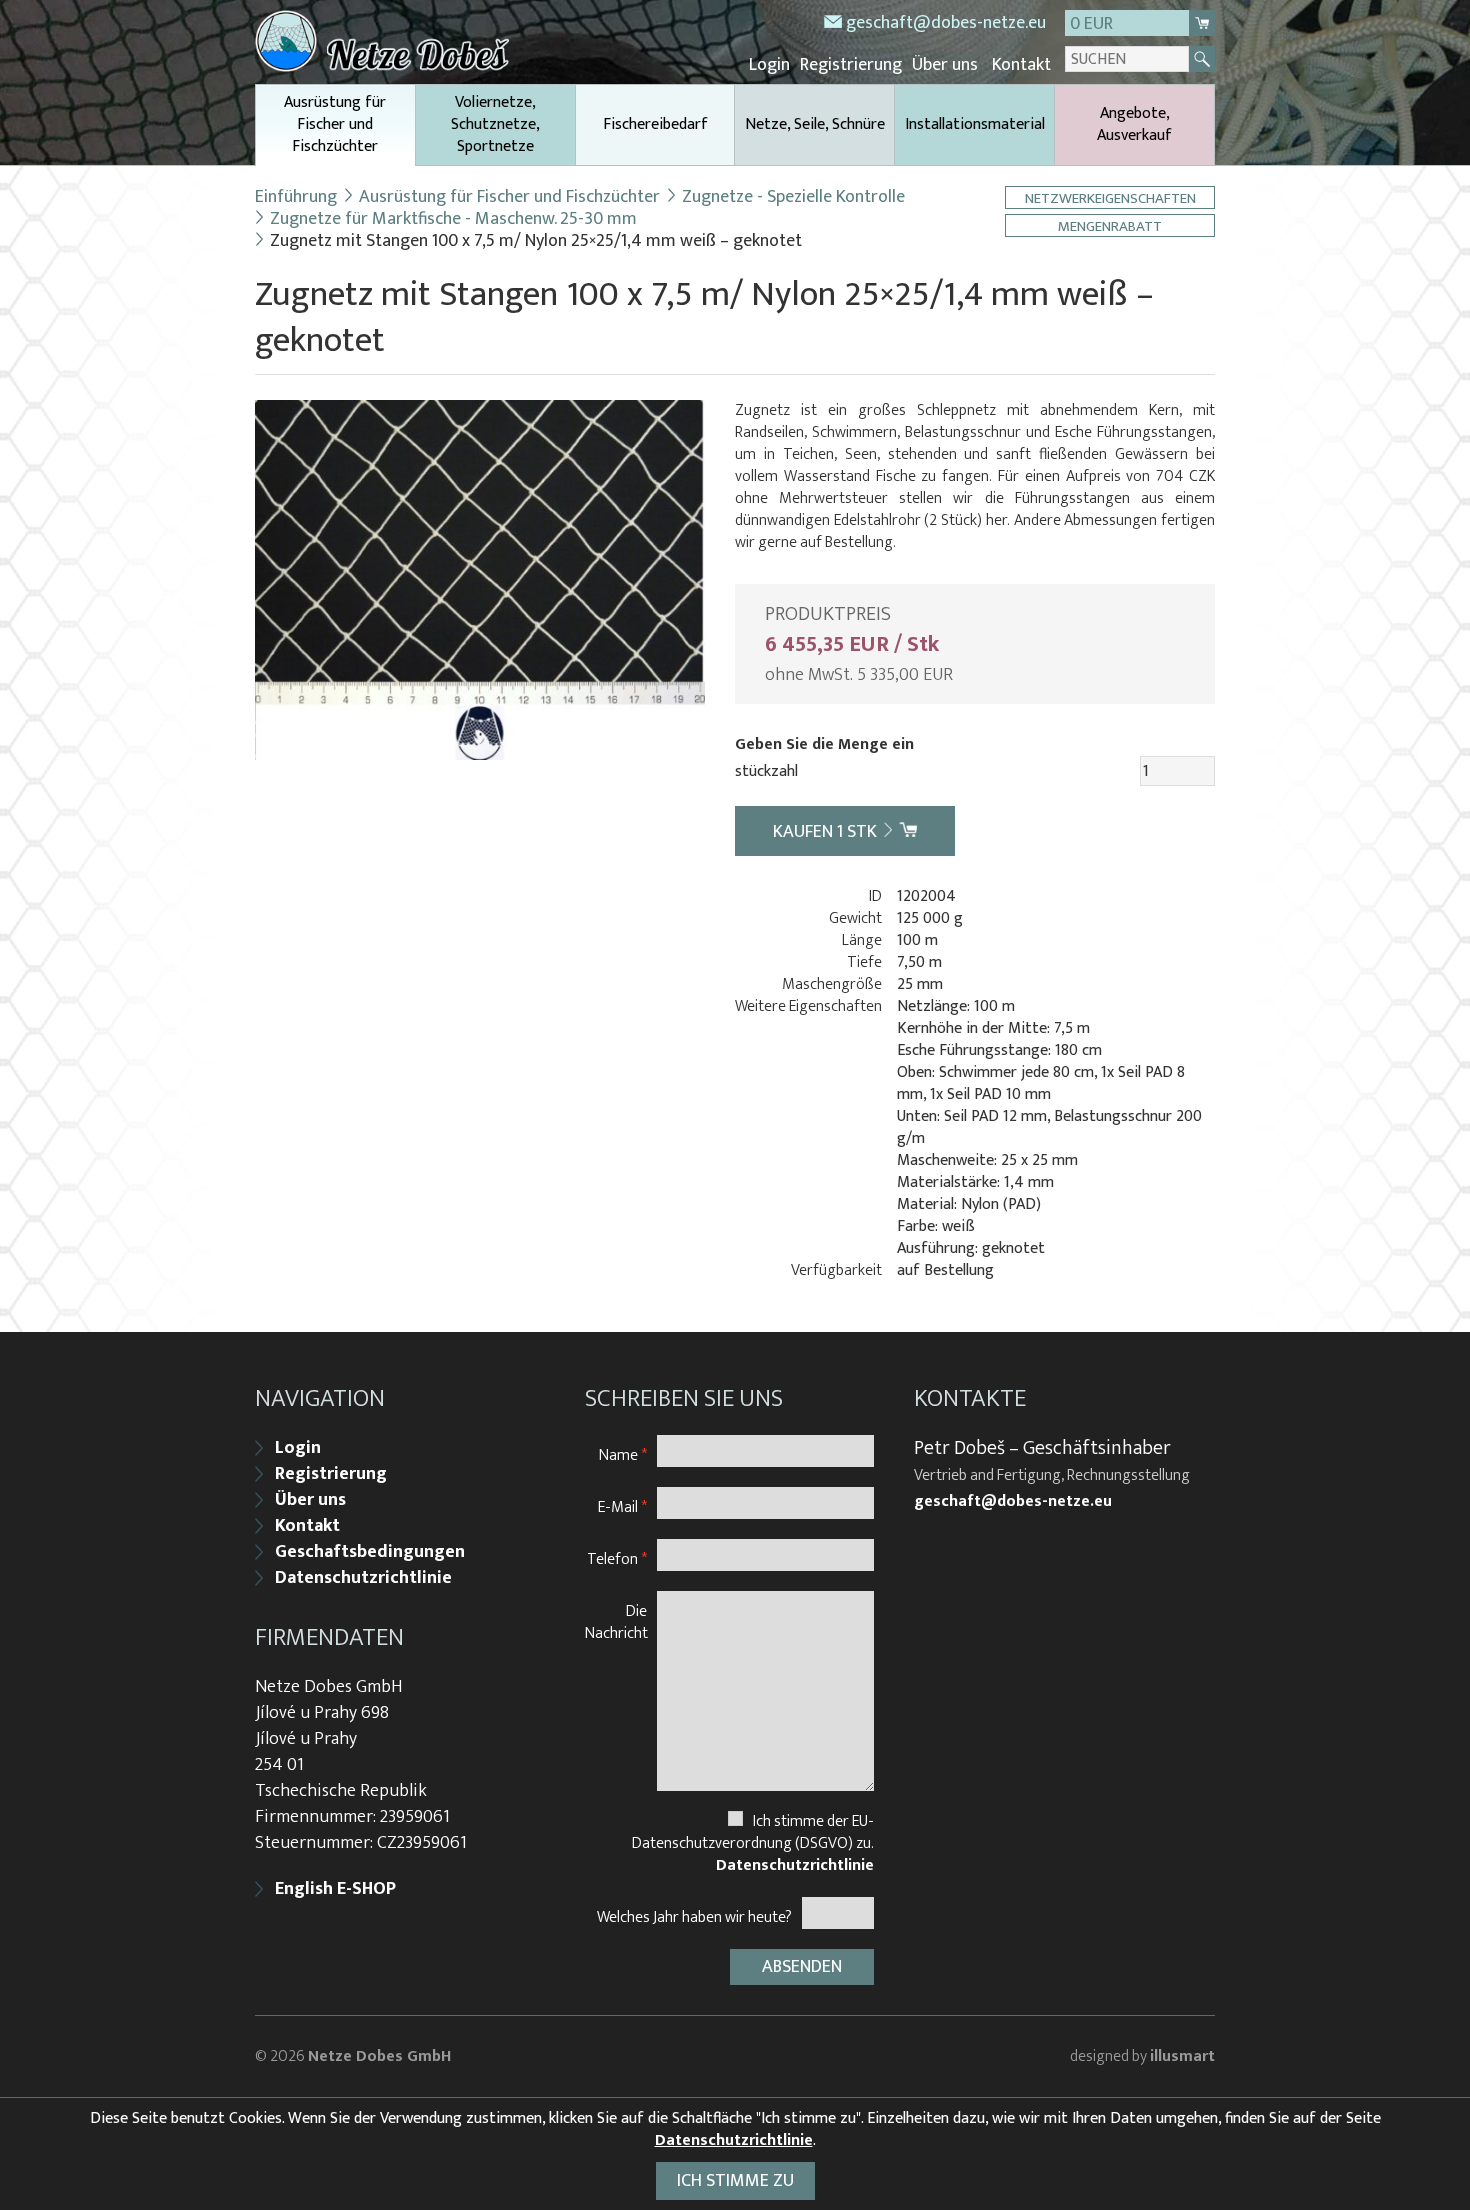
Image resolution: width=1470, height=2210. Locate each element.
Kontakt (1021, 65)
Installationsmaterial (975, 124)
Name (623, 1454)
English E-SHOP (335, 1889)
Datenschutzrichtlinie (363, 1578)
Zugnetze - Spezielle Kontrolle (793, 197)
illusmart (1182, 2056)
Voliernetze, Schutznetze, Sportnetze (495, 124)
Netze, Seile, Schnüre (815, 124)
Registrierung (851, 65)
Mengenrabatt (1110, 225)
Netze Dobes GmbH (379, 2056)
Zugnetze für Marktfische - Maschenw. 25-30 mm (453, 219)
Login (769, 65)
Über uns (945, 65)
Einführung (296, 197)
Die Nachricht (616, 1621)
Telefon (617, 1558)
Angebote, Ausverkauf (1134, 124)
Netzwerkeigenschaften (1110, 197)
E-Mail (622, 1506)
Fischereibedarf (655, 124)
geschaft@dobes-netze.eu (946, 23)
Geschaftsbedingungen (370, 1552)
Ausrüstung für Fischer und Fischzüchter (335, 124)
